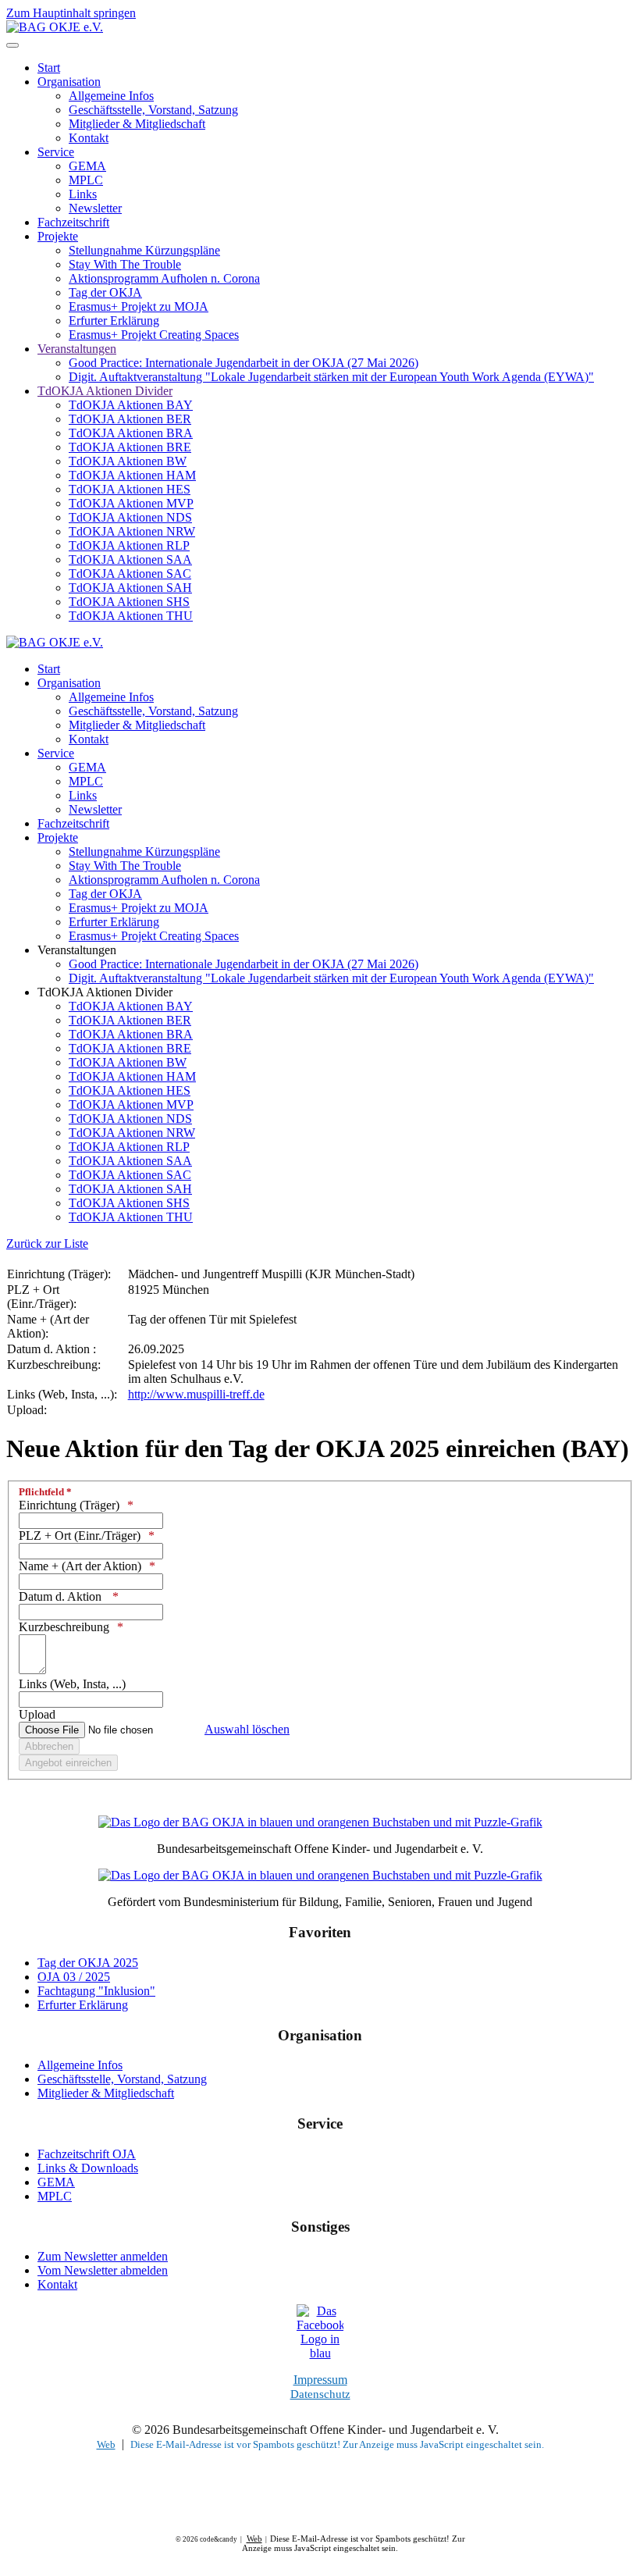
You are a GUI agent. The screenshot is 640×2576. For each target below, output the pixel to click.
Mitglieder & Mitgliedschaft (137, 124)
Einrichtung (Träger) (69, 1505)
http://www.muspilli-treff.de (196, 1394)
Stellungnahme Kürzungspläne (144, 250)
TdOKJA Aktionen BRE (130, 447)
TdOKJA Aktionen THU (131, 616)
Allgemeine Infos (111, 96)
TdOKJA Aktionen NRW (132, 531)
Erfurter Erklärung (114, 321)
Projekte (58, 236)
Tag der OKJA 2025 (88, 1963)
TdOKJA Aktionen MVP (131, 503)
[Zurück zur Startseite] (55, 27)
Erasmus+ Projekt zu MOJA (139, 306)
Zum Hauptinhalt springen (71, 13)
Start (49, 68)
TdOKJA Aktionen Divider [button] (105, 992)
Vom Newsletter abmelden (103, 2270)
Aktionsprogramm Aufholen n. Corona (164, 278)
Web (106, 2444)
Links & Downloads (88, 2168)
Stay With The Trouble (125, 264)
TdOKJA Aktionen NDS (130, 517)
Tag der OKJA (105, 292)
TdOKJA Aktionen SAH (130, 588)
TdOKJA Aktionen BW (128, 461)
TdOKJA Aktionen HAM (132, 475)
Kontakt (89, 138)
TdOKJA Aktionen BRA (131, 433)
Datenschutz (320, 2394)
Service (56, 152)
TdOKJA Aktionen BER (130, 419)
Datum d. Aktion (62, 1596)
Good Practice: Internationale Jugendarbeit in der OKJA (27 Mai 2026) (244, 363)
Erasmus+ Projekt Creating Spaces (154, 335)
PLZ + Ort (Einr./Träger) (80, 1536)
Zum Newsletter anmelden (103, 2256)
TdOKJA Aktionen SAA (130, 559)
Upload (37, 1714)
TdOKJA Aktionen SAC (130, 574)
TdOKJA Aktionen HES (130, 489)
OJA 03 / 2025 (74, 1977)
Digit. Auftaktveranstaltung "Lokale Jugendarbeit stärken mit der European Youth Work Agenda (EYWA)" (331, 377)
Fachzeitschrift (73, 222)
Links (83, 194)
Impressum (320, 2380)
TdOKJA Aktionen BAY (131, 405)
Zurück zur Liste (47, 1243)
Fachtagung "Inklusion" (96, 1991)
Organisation (69, 82)
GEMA (87, 166)
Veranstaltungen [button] (77, 950)
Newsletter (95, 208)
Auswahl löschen (247, 1729)
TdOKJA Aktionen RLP (129, 545)
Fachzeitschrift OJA (87, 2154)
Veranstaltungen (77, 349)
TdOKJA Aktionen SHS (129, 602)
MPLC (86, 180)
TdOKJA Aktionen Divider (105, 391)
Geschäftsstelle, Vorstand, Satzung (153, 110)
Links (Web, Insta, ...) (72, 1684)
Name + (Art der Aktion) (80, 1566)
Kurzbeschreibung (64, 1627)
